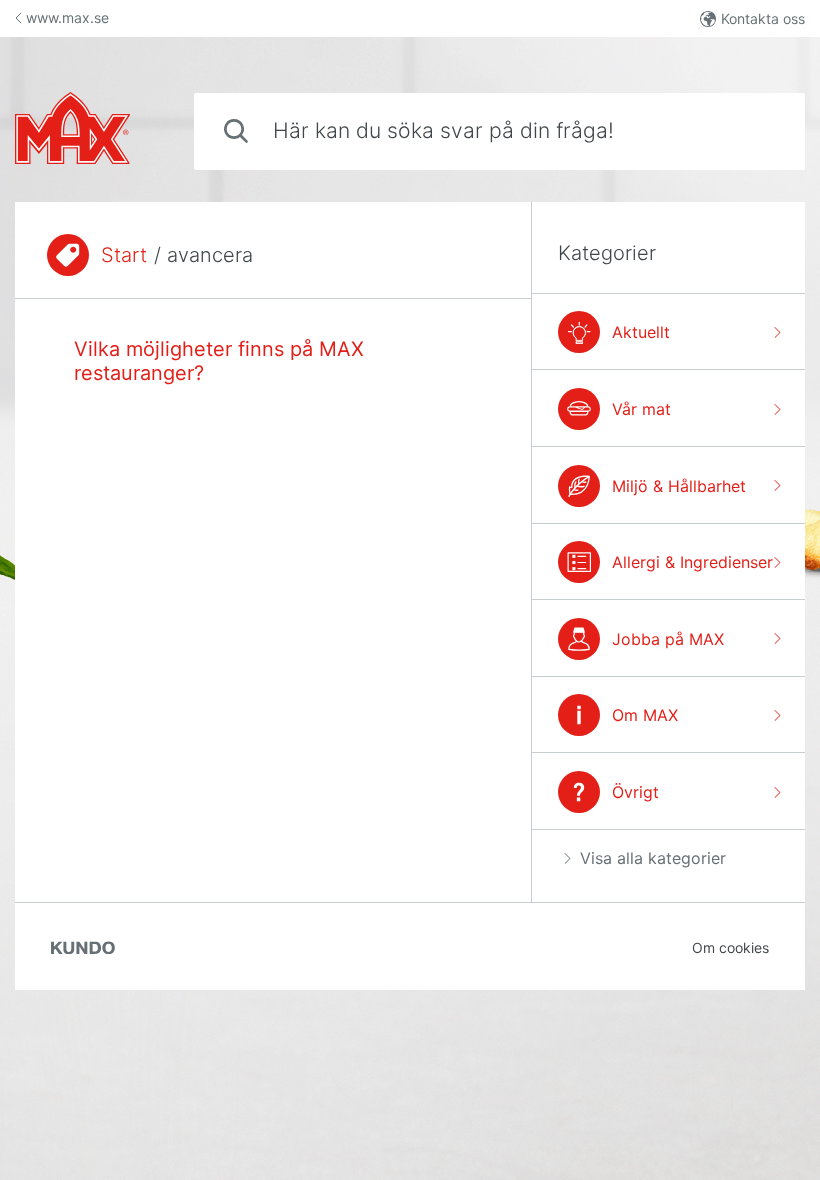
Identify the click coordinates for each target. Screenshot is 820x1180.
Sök (757, 130)
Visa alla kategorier (653, 858)
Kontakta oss (763, 18)
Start (124, 255)
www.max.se (67, 17)
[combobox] (499, 131)
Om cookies (730, 947)
